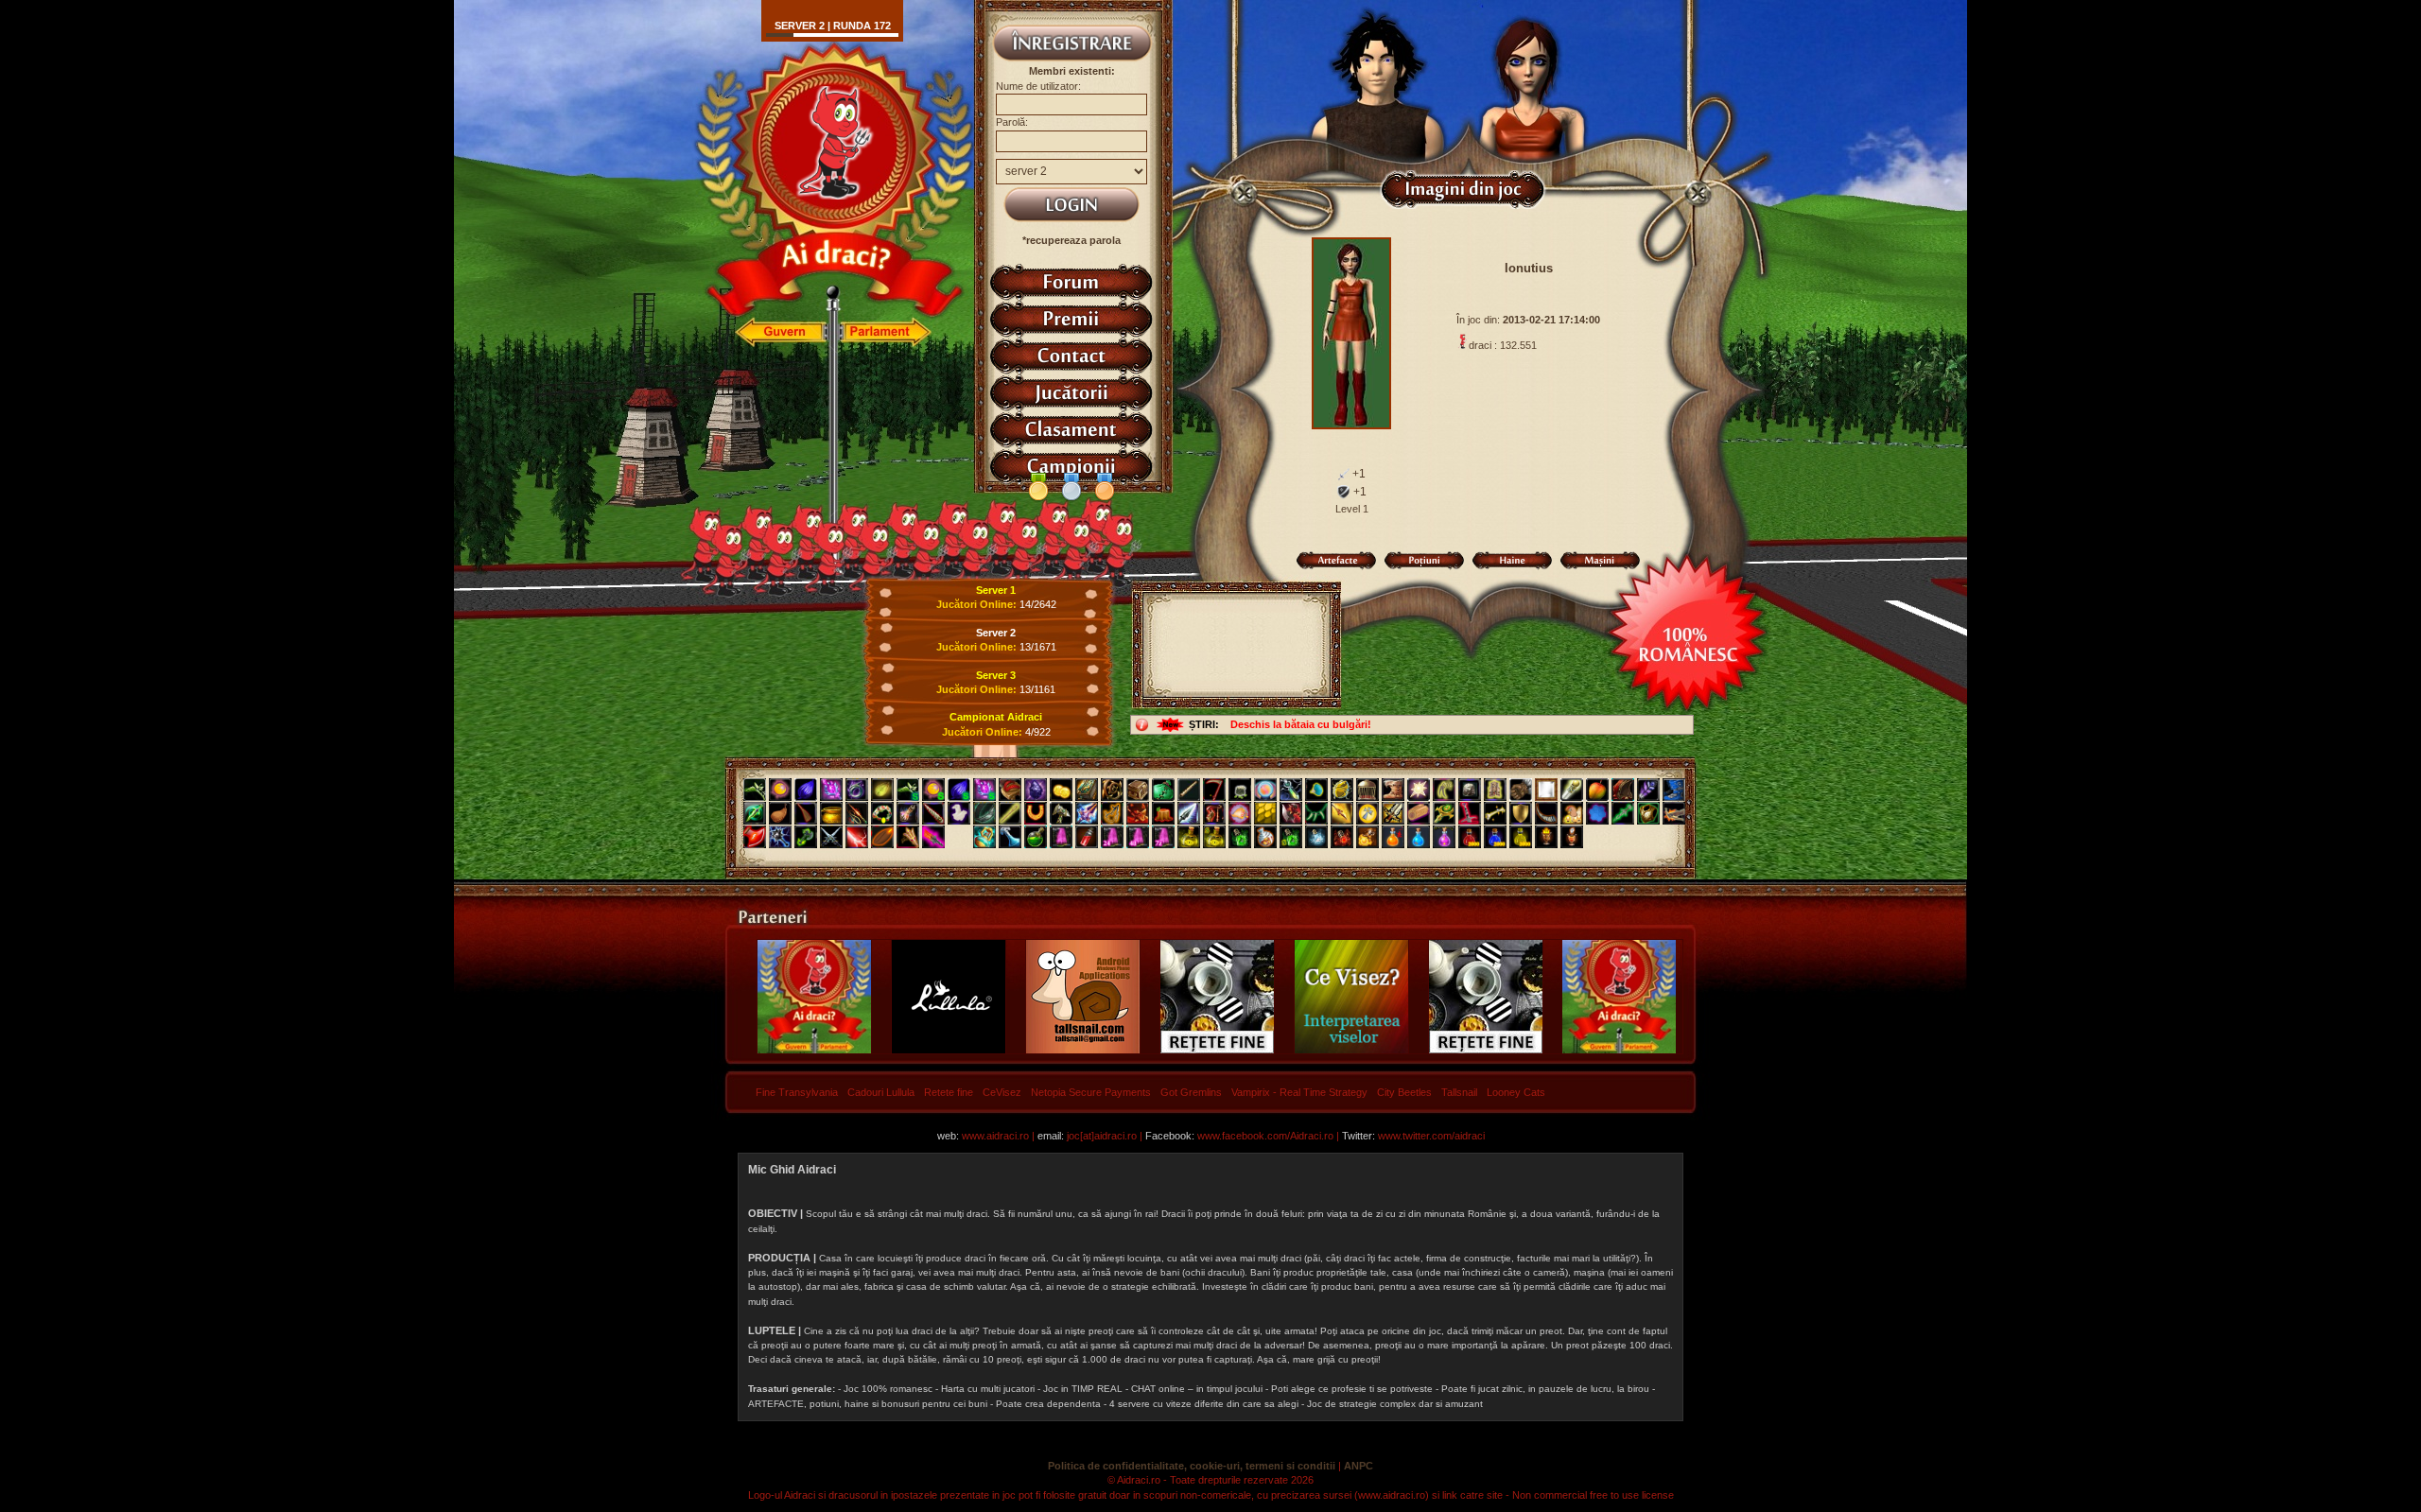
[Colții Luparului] (1444, 790)
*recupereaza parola (1071, 240)
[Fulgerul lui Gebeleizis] (857, 837)
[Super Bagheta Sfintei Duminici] (984, 790)
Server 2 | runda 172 (833, 26)
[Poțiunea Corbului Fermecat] (1444, 837)
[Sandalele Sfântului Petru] (1010, 790)
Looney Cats (1516, 1092)
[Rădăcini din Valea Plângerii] (1112, 790)
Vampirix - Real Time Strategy (1299, 1092)
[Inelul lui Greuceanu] (1316, 790)
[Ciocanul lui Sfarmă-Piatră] (1061, 813)
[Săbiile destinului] (831, 837)
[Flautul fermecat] (1189, 790)
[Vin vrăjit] (1087, 837)
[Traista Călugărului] (1163, 790)
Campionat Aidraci (996, 717)
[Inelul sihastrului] (857, 790)
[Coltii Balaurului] (1316, 813)
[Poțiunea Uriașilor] (1419, 837)
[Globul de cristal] (1265, 790)
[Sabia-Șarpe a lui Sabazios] (1623, 813)
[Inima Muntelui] (1036, 790)
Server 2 (996, 633)
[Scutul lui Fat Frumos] (1521, 813)
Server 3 (996, 675)
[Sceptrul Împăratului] (1444, 813)
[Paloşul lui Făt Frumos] (1087, 813)
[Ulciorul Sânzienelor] (908, 813)
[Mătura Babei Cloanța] (806, 813)
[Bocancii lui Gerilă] (1674, 790)
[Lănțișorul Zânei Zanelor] (1291, 790)
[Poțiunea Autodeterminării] (1572, 837)
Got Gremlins (1191, 1092)
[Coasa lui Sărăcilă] (1214, 790)
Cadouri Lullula (881, 1092)
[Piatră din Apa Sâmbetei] (1470, 790)
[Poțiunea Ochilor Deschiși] (1342, 837)
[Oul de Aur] (1342, 790)
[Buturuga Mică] (1163, 813)
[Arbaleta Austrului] (1674, 813)
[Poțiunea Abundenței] (1521, 837)
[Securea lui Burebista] (755, 837)
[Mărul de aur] (1597, 790)
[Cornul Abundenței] (1240, 813)
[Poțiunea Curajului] (1546, 837)
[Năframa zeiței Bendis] (959, 813)
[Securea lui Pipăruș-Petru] (806, 837)
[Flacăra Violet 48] (1138, 837)
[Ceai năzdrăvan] (1036, 837)
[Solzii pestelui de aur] (1265, 813)
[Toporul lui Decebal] (1291, 813)
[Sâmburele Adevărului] (882, 837)
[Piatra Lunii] (1597, 813)
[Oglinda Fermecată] (1546, 790)
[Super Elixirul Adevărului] (1214, 837)
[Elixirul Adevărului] (1189, 837)
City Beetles (1404, 1092)
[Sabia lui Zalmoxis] (1393, 813)
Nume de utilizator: (1038, 86)
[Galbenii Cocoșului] (1061, 790)
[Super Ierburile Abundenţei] (908, 790)
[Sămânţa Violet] (806, 790)
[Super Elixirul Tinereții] (1291, 837)
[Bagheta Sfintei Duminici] (831, 790)
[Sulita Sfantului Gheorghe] (1342, 813)
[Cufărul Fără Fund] (1138, 790)
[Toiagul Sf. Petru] (1572, 790)
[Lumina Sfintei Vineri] (1419, 790)
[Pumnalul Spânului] (755, 813)
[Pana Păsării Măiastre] (1648, 790)
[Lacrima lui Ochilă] (984, 837)
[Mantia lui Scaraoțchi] (1623, 790)
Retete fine (949, 1092)
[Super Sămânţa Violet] (959, 790)
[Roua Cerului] (1010, 837)
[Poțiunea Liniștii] (1316, 837)
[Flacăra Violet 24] (1112, 837)
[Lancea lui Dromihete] (1189, 813)
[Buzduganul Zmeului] (1138, 813)
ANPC (1359, 1466)
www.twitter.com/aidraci (1431, 1136)
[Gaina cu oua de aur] (1572, 813)
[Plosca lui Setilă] (780, 813)
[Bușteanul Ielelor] (1419, 813)
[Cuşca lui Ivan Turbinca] (1367, 790)
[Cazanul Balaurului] (831, 813)
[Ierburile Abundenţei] (755, 790)
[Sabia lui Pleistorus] (1470, 813)
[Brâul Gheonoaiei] (984, 813)
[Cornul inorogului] (933, 813)
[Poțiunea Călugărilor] (1495, 837)
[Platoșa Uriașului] (1648, 813)
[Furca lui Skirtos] (908, 837)
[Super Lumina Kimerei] (933, 790)
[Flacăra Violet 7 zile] (1163, 837)
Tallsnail (1459, 1092)
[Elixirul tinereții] (1240, 837)
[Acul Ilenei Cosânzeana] (1010, 813)
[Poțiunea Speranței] (1393, 837)
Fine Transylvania (797, 1092)
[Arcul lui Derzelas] (1214, 813)
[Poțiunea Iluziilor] (1265, 837)
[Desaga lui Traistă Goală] (1240, 790)
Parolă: (1012, 122)
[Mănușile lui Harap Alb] (1521, 790)
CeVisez (1002, 1092)
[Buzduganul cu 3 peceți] (780, 837)
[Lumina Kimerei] (780, 790)
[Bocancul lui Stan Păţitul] (1393, 790)
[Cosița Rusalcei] (882, 813)
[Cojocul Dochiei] (1495, 790)
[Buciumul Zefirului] (1546, 813)
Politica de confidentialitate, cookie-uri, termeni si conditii (1192, 1466)
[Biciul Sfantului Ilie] (857, 813)
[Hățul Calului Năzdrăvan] (1112, 813)
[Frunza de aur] (882, 790)
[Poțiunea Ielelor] (1470, 837)
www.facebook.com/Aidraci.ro (1265, 1136)
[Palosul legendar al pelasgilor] (933, 837)
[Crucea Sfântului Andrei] (1367, 813)
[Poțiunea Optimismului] (1367, 837)
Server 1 (996, 590)
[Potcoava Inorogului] (1036, 813)
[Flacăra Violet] (1061, 837)
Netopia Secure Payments (1091, 1092)
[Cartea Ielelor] (1087, 790)
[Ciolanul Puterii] (1495, 813)
